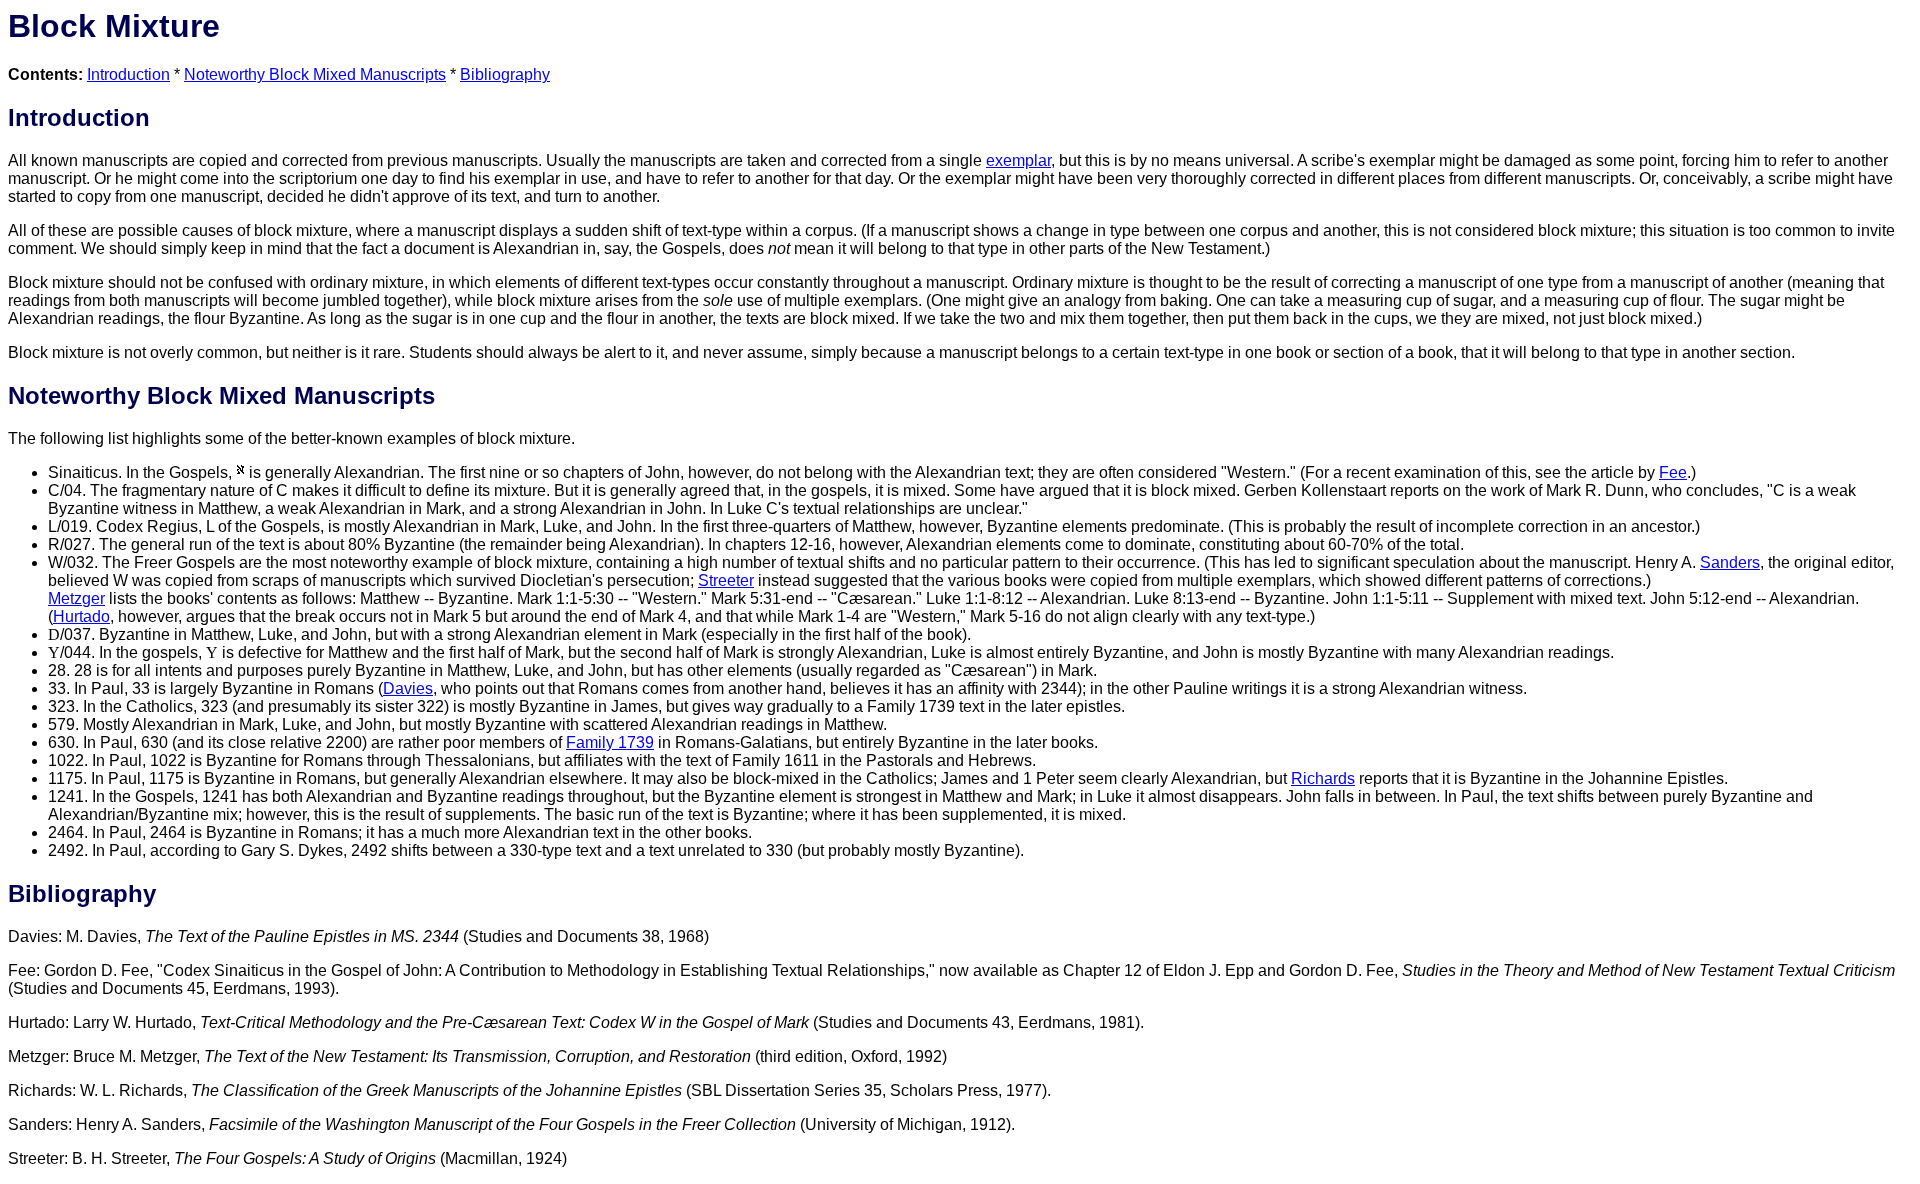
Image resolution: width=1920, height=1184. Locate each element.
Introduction (128, 74)
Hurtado (81, 616)
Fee (1673, 472)
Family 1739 (610, 742)
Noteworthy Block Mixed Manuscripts (315, 74)
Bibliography (505, 74)
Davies (408, 688)
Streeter (726, 580)
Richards (1323, 778)
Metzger (76, 598)
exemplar (1018, 160)
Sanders (1730, 562)
